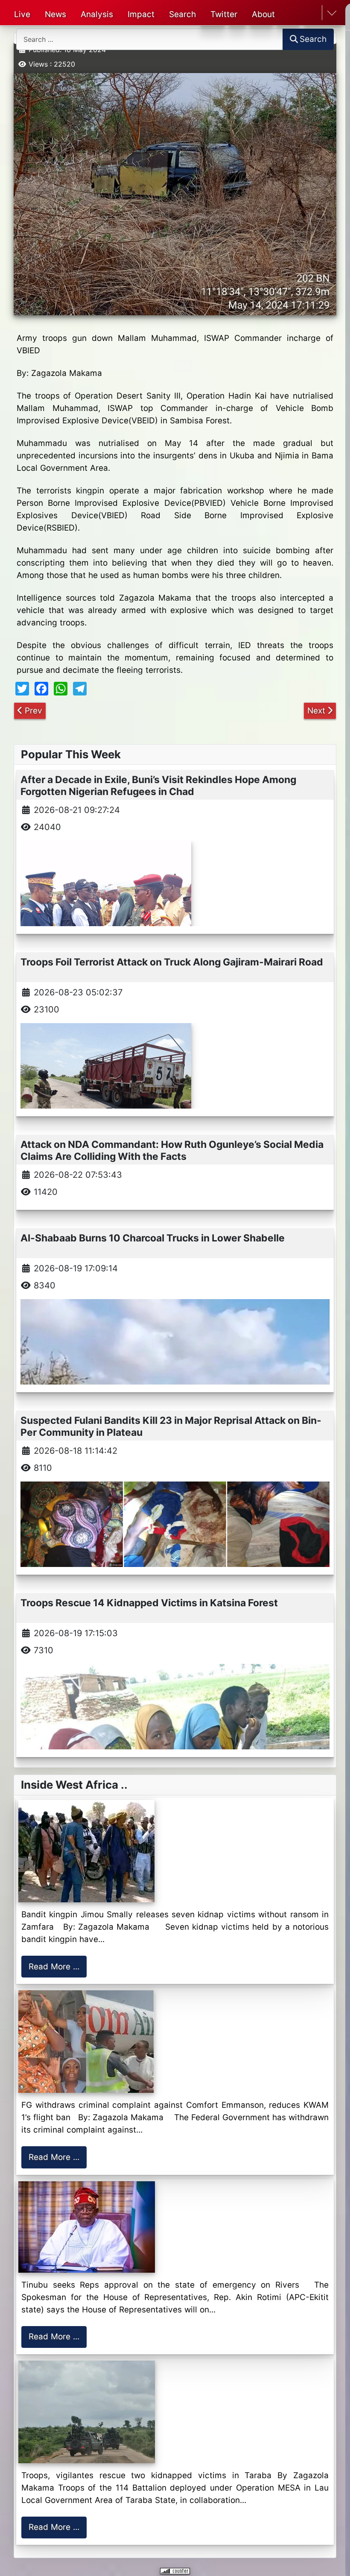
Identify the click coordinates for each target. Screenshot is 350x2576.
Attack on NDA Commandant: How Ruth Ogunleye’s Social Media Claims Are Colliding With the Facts (172, 1150)
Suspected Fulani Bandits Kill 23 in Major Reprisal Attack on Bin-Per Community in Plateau (171, 1426)
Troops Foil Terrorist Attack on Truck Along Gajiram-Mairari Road (172, 962)
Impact (141, 14)
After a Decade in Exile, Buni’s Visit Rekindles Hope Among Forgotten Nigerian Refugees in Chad (158, 785)
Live (22, 14)
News (55, 14)
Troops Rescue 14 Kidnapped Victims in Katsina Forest (149, 1603)
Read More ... (54, 1967)
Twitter (224, 14)
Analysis (97, 14)
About (263, 14)
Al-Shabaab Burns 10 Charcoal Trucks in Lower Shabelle (153, 1238)
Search (182, 14)
